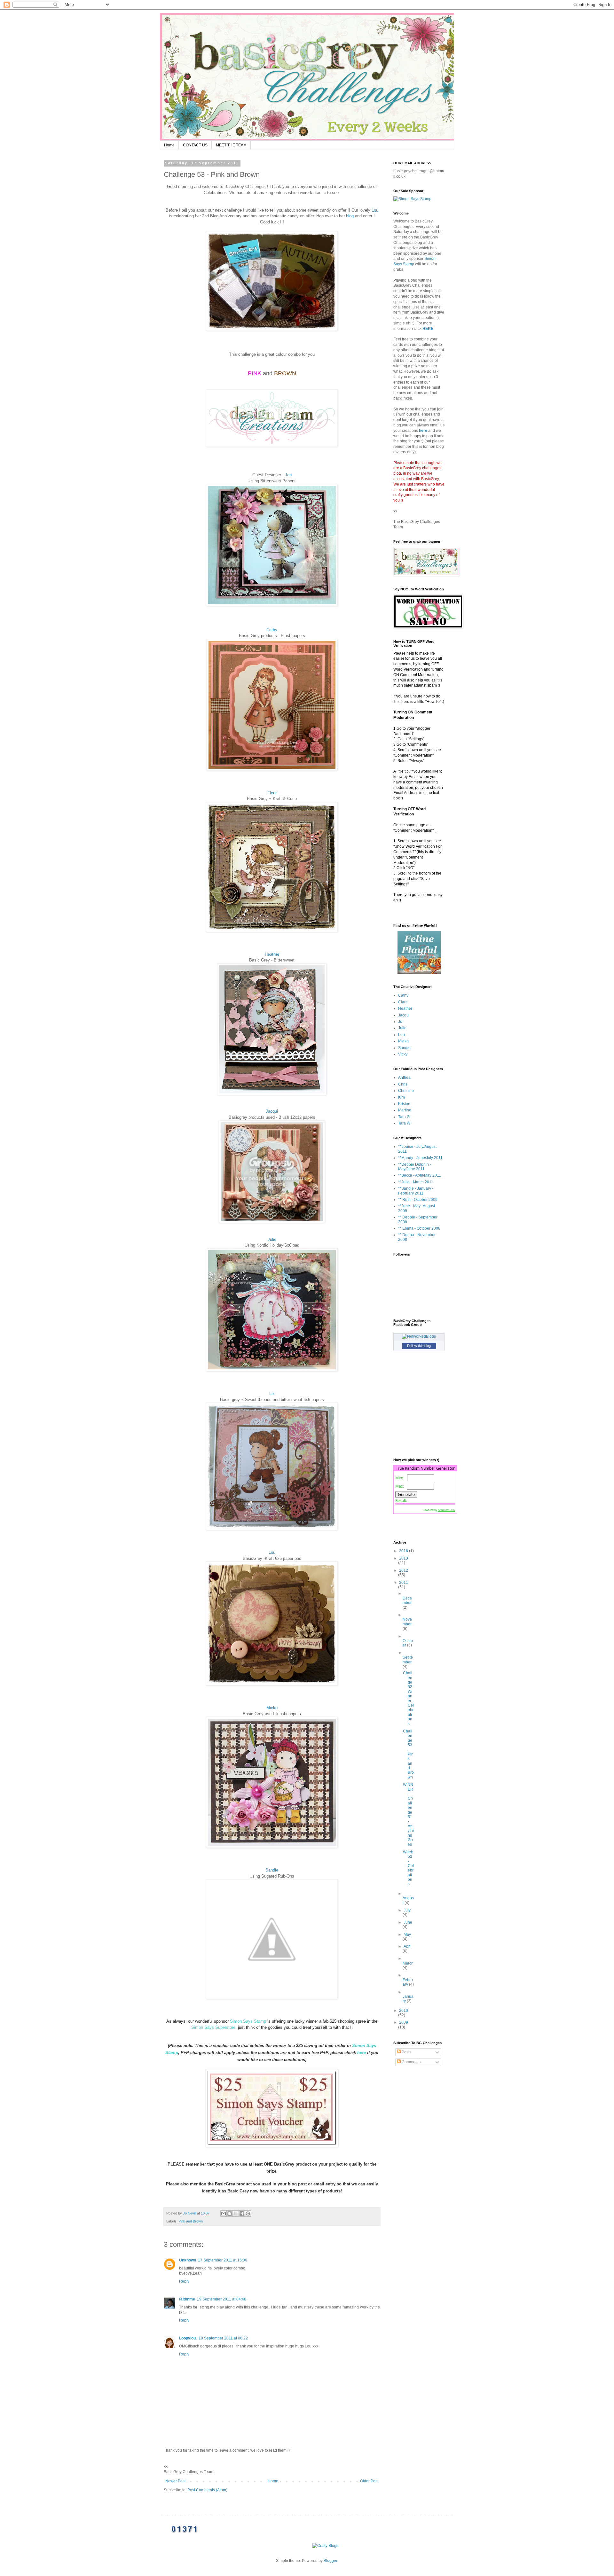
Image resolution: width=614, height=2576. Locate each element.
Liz (272, 1393)
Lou (375, 210)
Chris (403, 1084)
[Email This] (224, 2214)
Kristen (404, 1104)
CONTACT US (195, 145)
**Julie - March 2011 (416, 1182)
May (407, 1934)
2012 (404, 1570)
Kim (401, 1097)
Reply (184, 2281)
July (407, 1910)
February (408, 1982)
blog (350, 216)
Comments (411, 2062)
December (407, 1600)
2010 (404, 2011)
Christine (406, 1091)
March (408, 1963)
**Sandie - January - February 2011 (416, 1191)
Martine (405, 1110)
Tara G (404, 1117)
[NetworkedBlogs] (419, 1336)
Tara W (404, 1123)
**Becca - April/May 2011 (420, 1175)
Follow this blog (419, 1346)
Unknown (188, 2260)
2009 (404, 2022)
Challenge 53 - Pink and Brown (408, 1754)
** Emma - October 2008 (419, 1228)
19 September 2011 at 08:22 (223, 2338)
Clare (403, 1002)
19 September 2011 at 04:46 (222, 2299)
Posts (406, 2052)
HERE (428, 329)
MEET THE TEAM (231, 145)
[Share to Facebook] (242, 2214)
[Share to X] (236, 2214)
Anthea (404, 1078)
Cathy (272, 630)
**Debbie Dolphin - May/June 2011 (415, 1167)
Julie (272, 1239)
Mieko (272, 1708)
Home (169, 145)
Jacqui (272, 1111)
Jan (288, 475)
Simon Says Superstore (213, 2027)
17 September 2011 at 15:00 (223, 2260)
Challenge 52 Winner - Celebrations (408, 1698)
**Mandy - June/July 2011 (420, 1158)
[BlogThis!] (230, 2214)
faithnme (187, 2299)
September (408, 1660)
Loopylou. (188, 2338)
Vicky (403, 1054)
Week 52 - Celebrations (408, 1868)
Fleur (272, 793)
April (408, 1946)
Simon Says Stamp (248, 2021)
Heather (272, 954)
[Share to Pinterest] (248, 2214)
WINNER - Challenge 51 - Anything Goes (408, 1814)
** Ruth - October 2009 (418, 1200)
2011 (404, 1583)
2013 (404, 1558)
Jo (400, 1022)
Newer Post (175, 2481)
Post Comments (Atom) (207, 2490)
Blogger (330, 2561)
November (407, 1622)
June (408, 1922)
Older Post (369, 2481)
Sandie (272, 1870)
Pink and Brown (191, 2221)
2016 (404, 1551)
